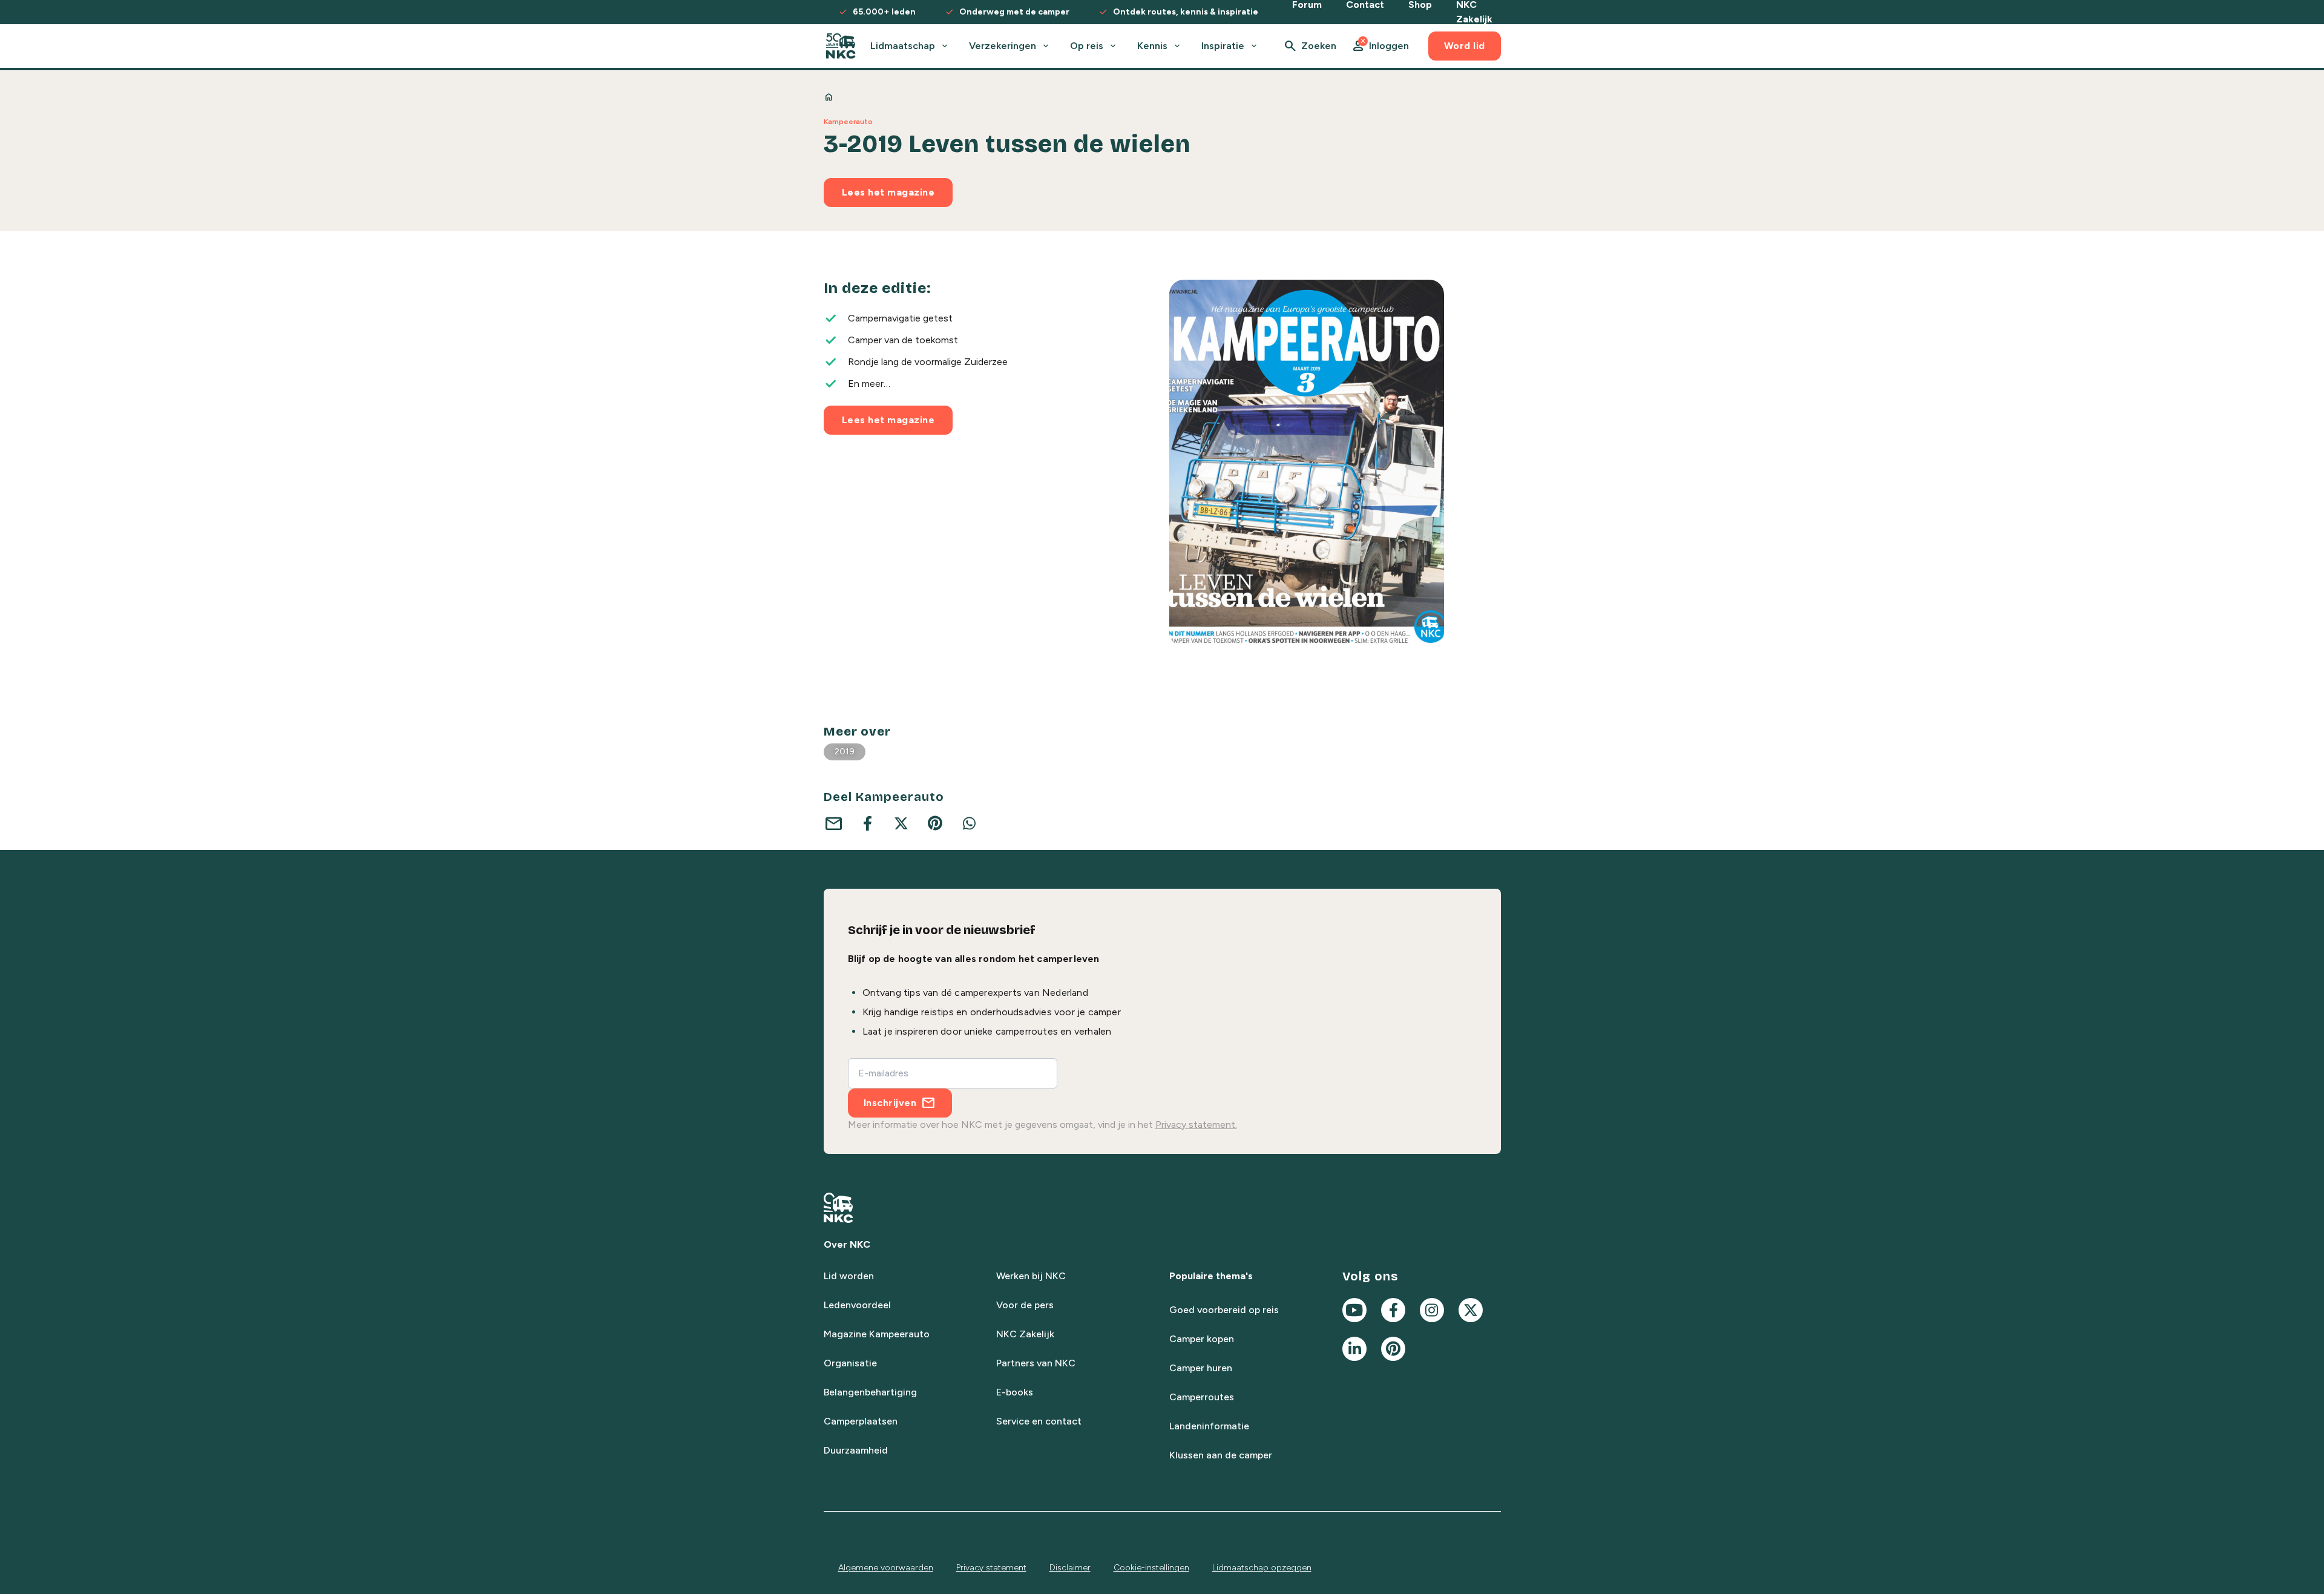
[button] (1380, 46)
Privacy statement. (1196, 1125)
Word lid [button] (1465, 46)
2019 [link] (845, 752)
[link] (841, 46)
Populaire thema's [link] (1211, 1276)
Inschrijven (890, 1103)
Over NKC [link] (847, 1244)
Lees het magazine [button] (888, 192)
